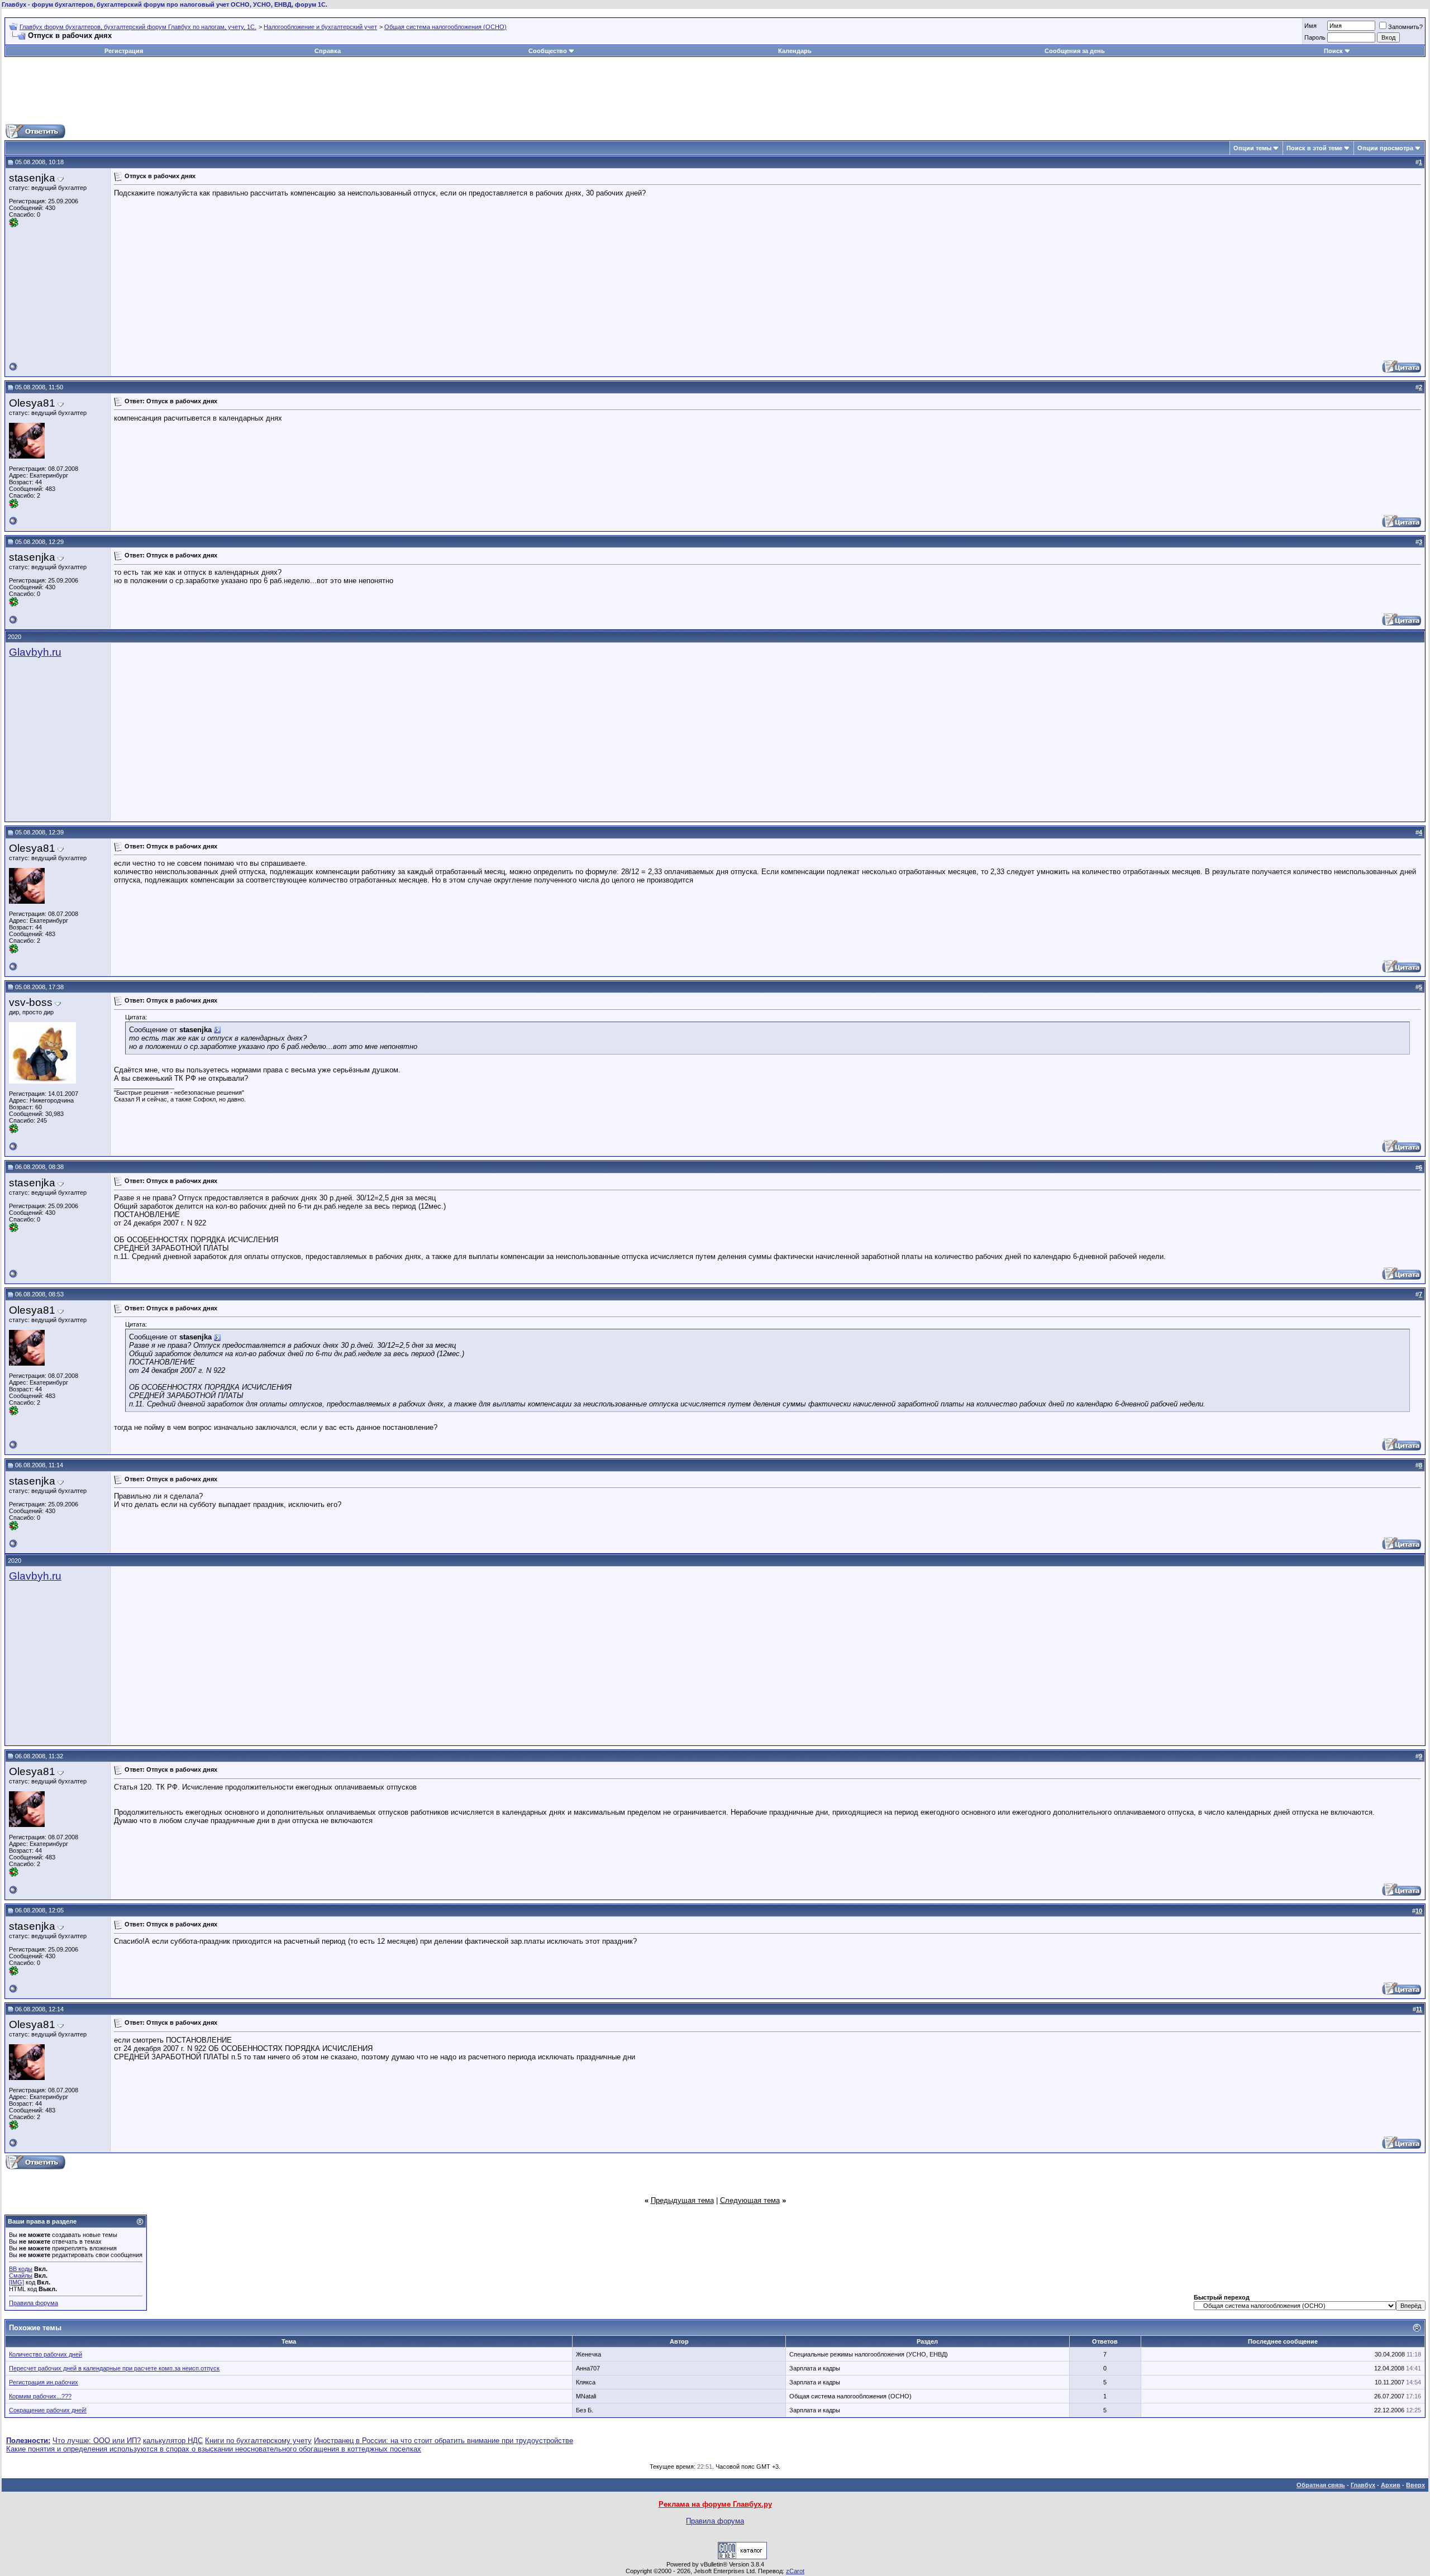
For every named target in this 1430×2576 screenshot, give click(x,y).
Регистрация (124, 51)
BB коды (21, 2269)
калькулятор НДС (173, 2441)
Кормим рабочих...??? (40, 2396)
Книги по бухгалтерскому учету (258, 2441)
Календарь (795, 51)
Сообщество (548, 51)
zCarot (795, 2571)
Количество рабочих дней (46, 2354)
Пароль (1315, 37)
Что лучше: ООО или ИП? (97, 2441)
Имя (1310, 26)
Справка (328, 51)
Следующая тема (750, 2200)
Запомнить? (1405, 27)
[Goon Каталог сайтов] (742, 2557)
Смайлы (21, 2276)
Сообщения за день (1075, 51)
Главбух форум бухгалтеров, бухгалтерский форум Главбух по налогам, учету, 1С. (138, 27)
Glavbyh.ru (35, 652)
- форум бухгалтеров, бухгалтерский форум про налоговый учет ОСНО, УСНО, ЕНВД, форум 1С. (165, 4)
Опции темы (1252, 148)
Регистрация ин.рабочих (44, 2382)
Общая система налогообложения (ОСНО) (445, 27)
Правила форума (34, 2303)
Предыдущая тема (682, 2200)
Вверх (1415, 2485)
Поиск (1333, 51)
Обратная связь (1321, 2485)
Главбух (1363, 2485)
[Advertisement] (715, 90)
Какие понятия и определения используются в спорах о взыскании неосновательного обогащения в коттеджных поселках (214, 2449)
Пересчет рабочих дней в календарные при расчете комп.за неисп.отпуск (114, 2368)
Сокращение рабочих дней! (48, 2410)
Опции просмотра (1385, 148)
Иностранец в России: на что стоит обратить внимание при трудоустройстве (444, 2441)
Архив (1391, 2485)
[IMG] (16, 2282)
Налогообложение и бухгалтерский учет (320, 27)
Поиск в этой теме (1314, 148)
